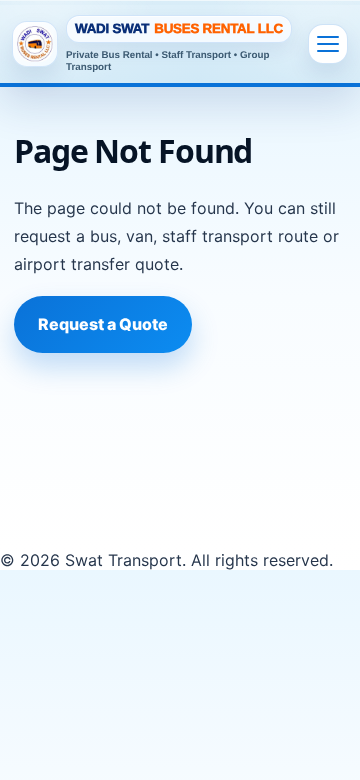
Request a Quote (103, 324)
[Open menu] (328, 44)
